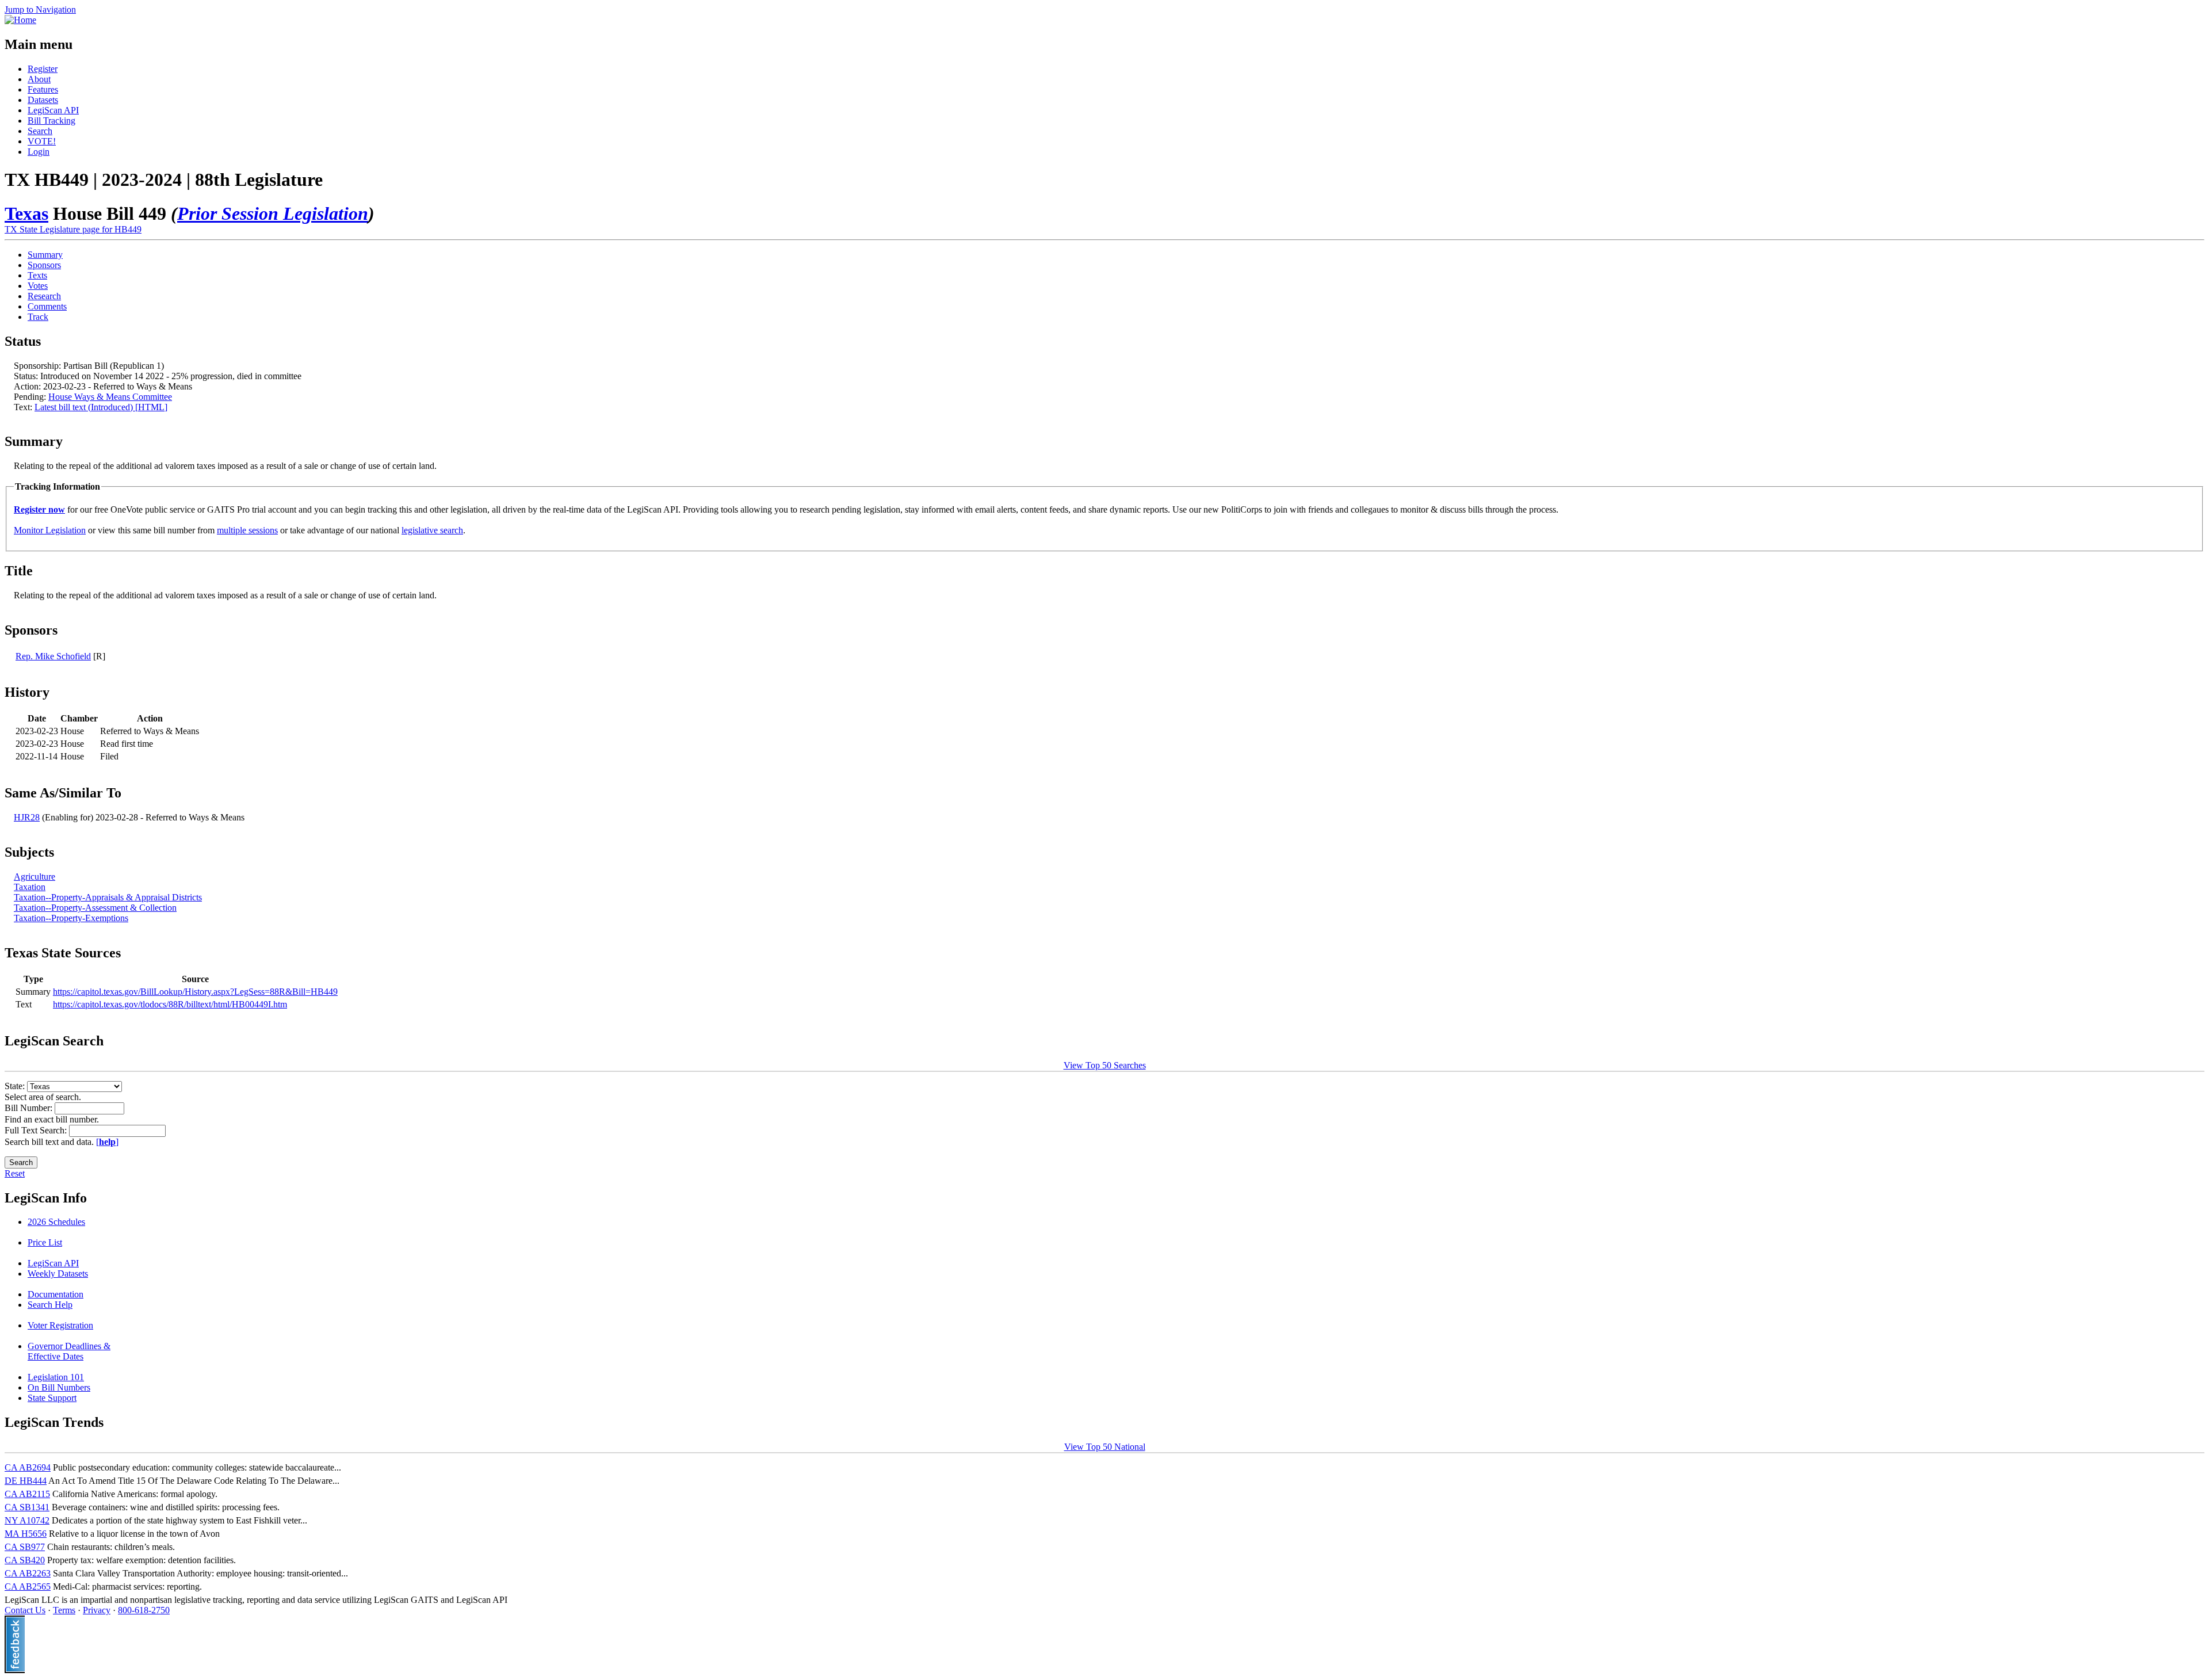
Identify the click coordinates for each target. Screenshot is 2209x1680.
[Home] (20, 20)
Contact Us (25, 1610)
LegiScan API (53, 110)
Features (43, 89)
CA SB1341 (27, 1507)
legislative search (432, 530)
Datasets (43, 100)
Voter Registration (60, 1325)
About (39, 79)
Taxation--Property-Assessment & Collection (95, 908)
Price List (45, 1242)
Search (40, 131)
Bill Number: (30, 1108)
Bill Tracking (51, 121)
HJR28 (27, 817)
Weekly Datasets (58, 1274)
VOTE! (42, 141)
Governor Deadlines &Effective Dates (69, 1351)
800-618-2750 (144, 1610)
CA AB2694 (28, 1467)
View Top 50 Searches (1105, 1065)
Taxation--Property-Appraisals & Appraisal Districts (108, 897)
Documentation (56, 1294)
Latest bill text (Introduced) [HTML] (101, 407)
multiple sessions (247, 530)
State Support (52, 1398)
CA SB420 (25, 1560)
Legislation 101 (56, 1377)
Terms (64, 1610)
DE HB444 (26, 1481)
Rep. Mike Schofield (53, 656)
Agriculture (35, 877)
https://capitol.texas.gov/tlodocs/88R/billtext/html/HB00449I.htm (170, 1004)
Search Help (50, 1305)
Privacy (97, 1610)
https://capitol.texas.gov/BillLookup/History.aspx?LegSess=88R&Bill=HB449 (195, 992)
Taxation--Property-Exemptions (71, 918)
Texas (26, 213)
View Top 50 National (1105, 1447)
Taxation (30, 887)
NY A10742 (27, 1520)
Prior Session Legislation (273, 213)
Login (39, 152)
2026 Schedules (56, 1222)
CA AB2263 (28, 1573)
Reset (15, 1173)
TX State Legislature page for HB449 (73, 229)
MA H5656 (26, 1534)
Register (43, 69)
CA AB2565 (28, 1587)
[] (107, 1142)
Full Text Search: (37, 1130)
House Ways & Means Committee (110, 397)
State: (16, 1086)
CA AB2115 (27, 1494)
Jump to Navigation (40, 9)
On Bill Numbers (59, 1387)
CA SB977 (25, 1547)
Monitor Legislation (50, 530)
